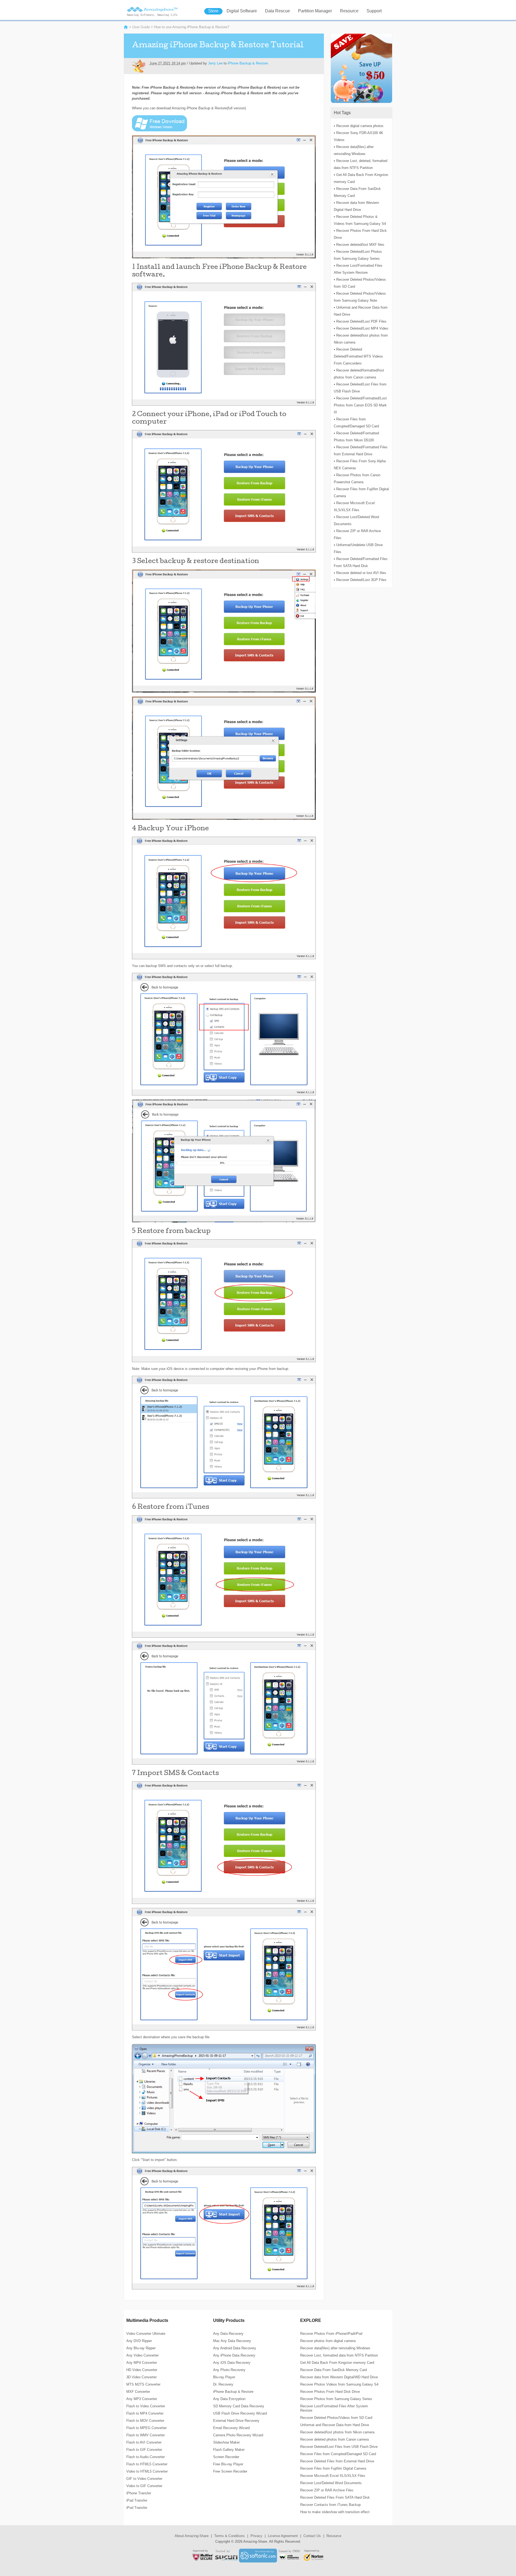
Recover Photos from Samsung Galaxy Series (336, 2399)
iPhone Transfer (139, 2493)
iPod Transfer (137, 2508)
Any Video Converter (142, 2355)
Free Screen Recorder (230, 2471)
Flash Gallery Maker (229, 2450)
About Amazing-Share (192, 2536)
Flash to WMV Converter (146, 2435)
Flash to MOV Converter (145, 2421)
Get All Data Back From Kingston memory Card (337, 2363)
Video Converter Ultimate (146, 2334)
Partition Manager (315, 11)
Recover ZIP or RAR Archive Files (327, 2490)
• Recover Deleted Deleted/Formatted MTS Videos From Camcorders (358, 356)
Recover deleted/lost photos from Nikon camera (337, 2432)
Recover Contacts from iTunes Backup (330, 2505)
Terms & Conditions (230, 2536)
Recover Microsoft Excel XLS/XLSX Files (333, 2476)
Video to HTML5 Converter (147, 2471)
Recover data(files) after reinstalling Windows (335, 2348)
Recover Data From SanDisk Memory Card (334, 2370)
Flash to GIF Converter (144, 2450)
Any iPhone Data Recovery (234, 2355)
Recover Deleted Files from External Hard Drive (337, 2461)
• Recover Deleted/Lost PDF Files (360, 321)
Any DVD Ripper (139, 2341)
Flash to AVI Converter (144, 2442)
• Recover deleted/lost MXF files (359, 245)
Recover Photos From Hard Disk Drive (330, 2392)
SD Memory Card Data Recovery (239, 2406)
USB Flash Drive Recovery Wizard (240, 2413)
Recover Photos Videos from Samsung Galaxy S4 (339, 2384)
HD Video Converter (142, 2370)
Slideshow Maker (226, 2442)
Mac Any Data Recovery (232, 2341)
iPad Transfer (137, 2500)
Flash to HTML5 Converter (147, 2464)
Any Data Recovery (228, 2334)
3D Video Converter (141, 2377)
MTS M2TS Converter (143, 2384)
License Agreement (283, 2536)
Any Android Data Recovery (235, 2348)
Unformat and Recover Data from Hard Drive (335, 2425)
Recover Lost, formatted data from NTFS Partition (339, 2355)
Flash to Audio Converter (146, 2457)
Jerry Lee (215, 63)
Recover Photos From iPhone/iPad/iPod (331, 2334)
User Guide (141, 27)
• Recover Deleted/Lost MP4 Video (361, 328)
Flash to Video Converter (146, 2406)
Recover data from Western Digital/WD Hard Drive (339, 2377)
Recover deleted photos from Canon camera (334, 2439)
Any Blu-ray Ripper (141, 2348)
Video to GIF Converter (144, 2486)
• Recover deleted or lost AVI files (360, 573)
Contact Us (312, 2536)
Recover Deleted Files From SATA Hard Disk (335, 2497)
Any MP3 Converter (142, 2399)
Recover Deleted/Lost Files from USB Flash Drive (339, 2447)
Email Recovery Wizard (231, 2428)
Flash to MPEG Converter (146, 2428)
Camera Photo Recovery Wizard (238, 2435)
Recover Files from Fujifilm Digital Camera (333, 2468)
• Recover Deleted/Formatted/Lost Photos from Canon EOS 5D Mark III (360, 405)
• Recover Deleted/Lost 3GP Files (360, 580)
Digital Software (242, 11)
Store (213, 11)
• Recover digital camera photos (359, 126)
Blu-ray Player (224, 2377)
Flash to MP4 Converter (145, 2413)
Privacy (256, 2536)
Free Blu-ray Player (228, 2464)
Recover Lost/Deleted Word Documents (331, 2483)
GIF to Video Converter (144, 2479)
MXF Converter (138, 2392)
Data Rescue (277, 11)
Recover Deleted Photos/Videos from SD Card (336, 2418)
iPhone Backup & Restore (248, 63)
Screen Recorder (226, 2457)
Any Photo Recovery (229, 2370)
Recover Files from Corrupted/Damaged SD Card (338, 2454)
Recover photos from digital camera (328, 2341)
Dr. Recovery (223, 2384)
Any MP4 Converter (142, 2363)
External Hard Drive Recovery (236, 2421)
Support (374, 11)
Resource (349, 11)
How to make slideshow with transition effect (335, 2512)
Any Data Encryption (229, 2399)
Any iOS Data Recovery (232, 2363)
